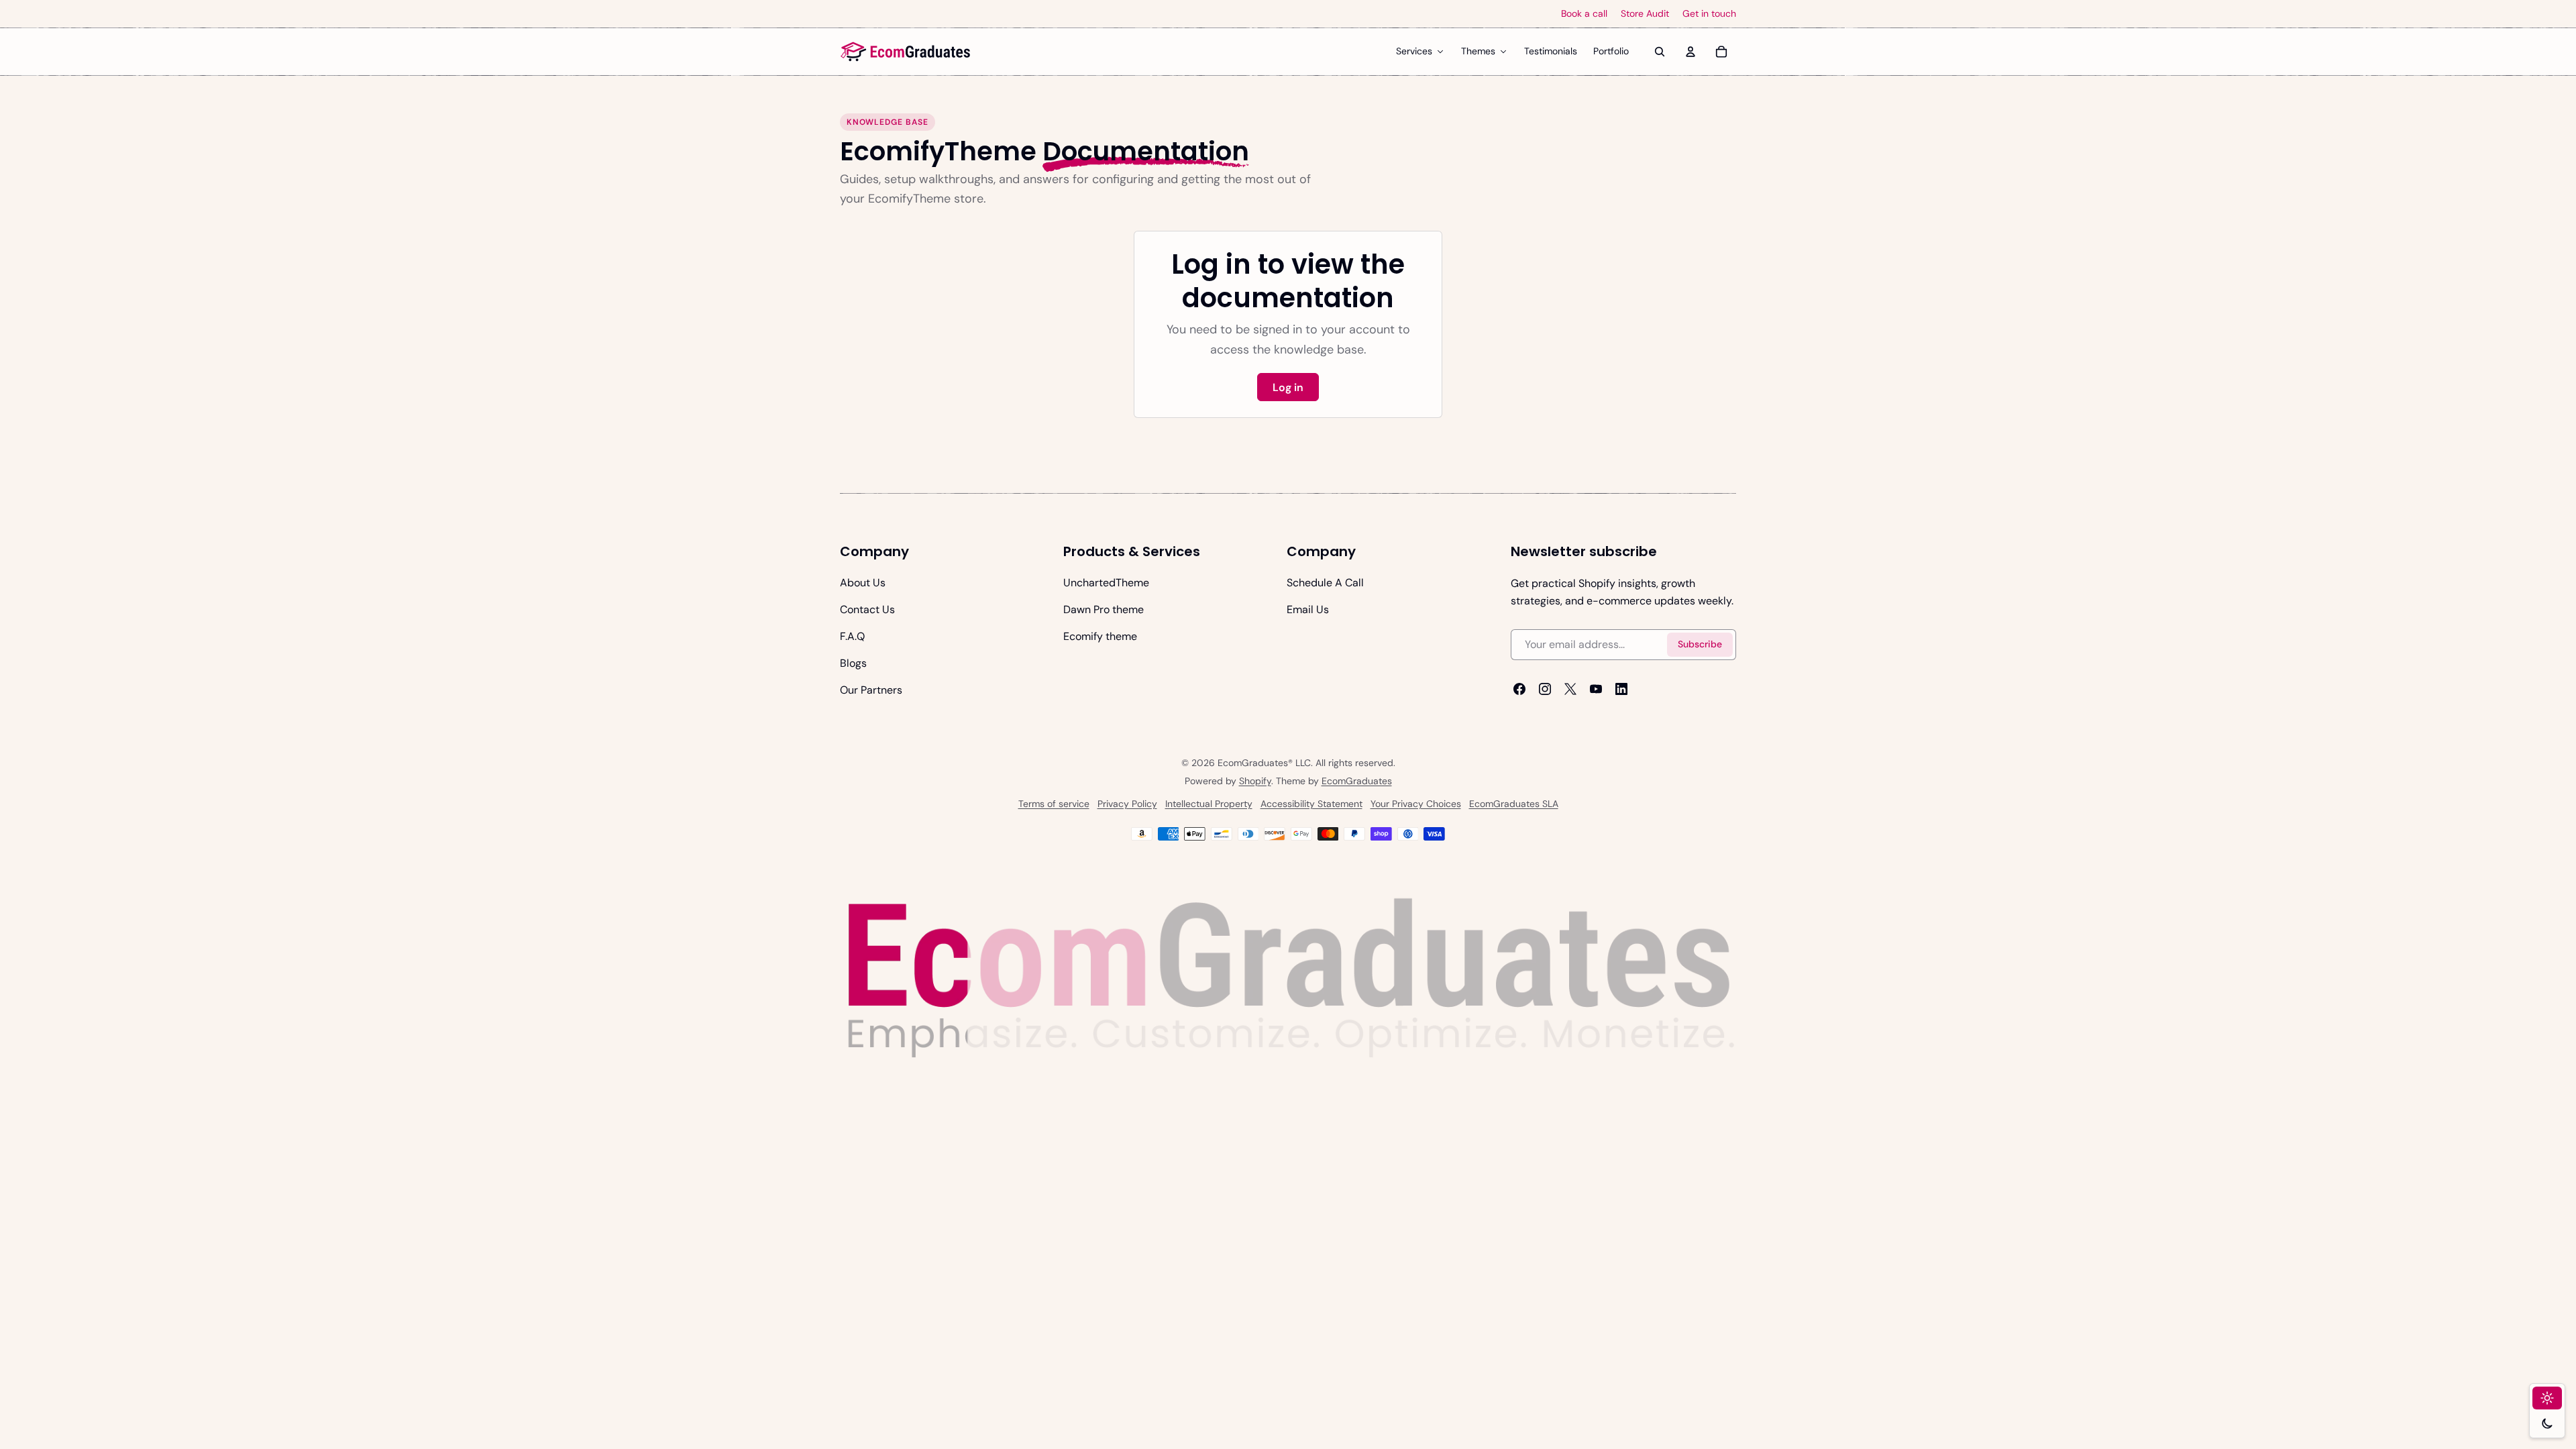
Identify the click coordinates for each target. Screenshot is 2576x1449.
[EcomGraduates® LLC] (906, 52)
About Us (863, 583)
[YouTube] (1596, 689)
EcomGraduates (1357, 781)
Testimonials (1551, 51)
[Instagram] (1545, 689)
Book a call (1584, 14)
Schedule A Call (1325, 583)
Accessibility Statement (1311, 804)
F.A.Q (852, 636)
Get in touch (1709, 14)
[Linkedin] (1621, 689)
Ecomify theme (1100, 636)
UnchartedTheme (1106, 583)
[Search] (1660, 52)
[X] (1570, 689)
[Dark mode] (2547, 1424)
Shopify (1255, 781)
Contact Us (867, 609)
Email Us (1308, 609)
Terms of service (1054, 804)
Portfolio (1611, 51)
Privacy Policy (1127, 804)
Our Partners (871, 690)
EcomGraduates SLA (1514, 804)
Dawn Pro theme (1104, 609)
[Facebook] (1519, 689)
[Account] (1690, 52)
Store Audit (1645, 14)
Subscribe (1700, 645)
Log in (1288, 387)
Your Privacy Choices (1416, 804)
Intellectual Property (1209, 804)
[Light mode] (2547, 1398)
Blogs (853, 663)
